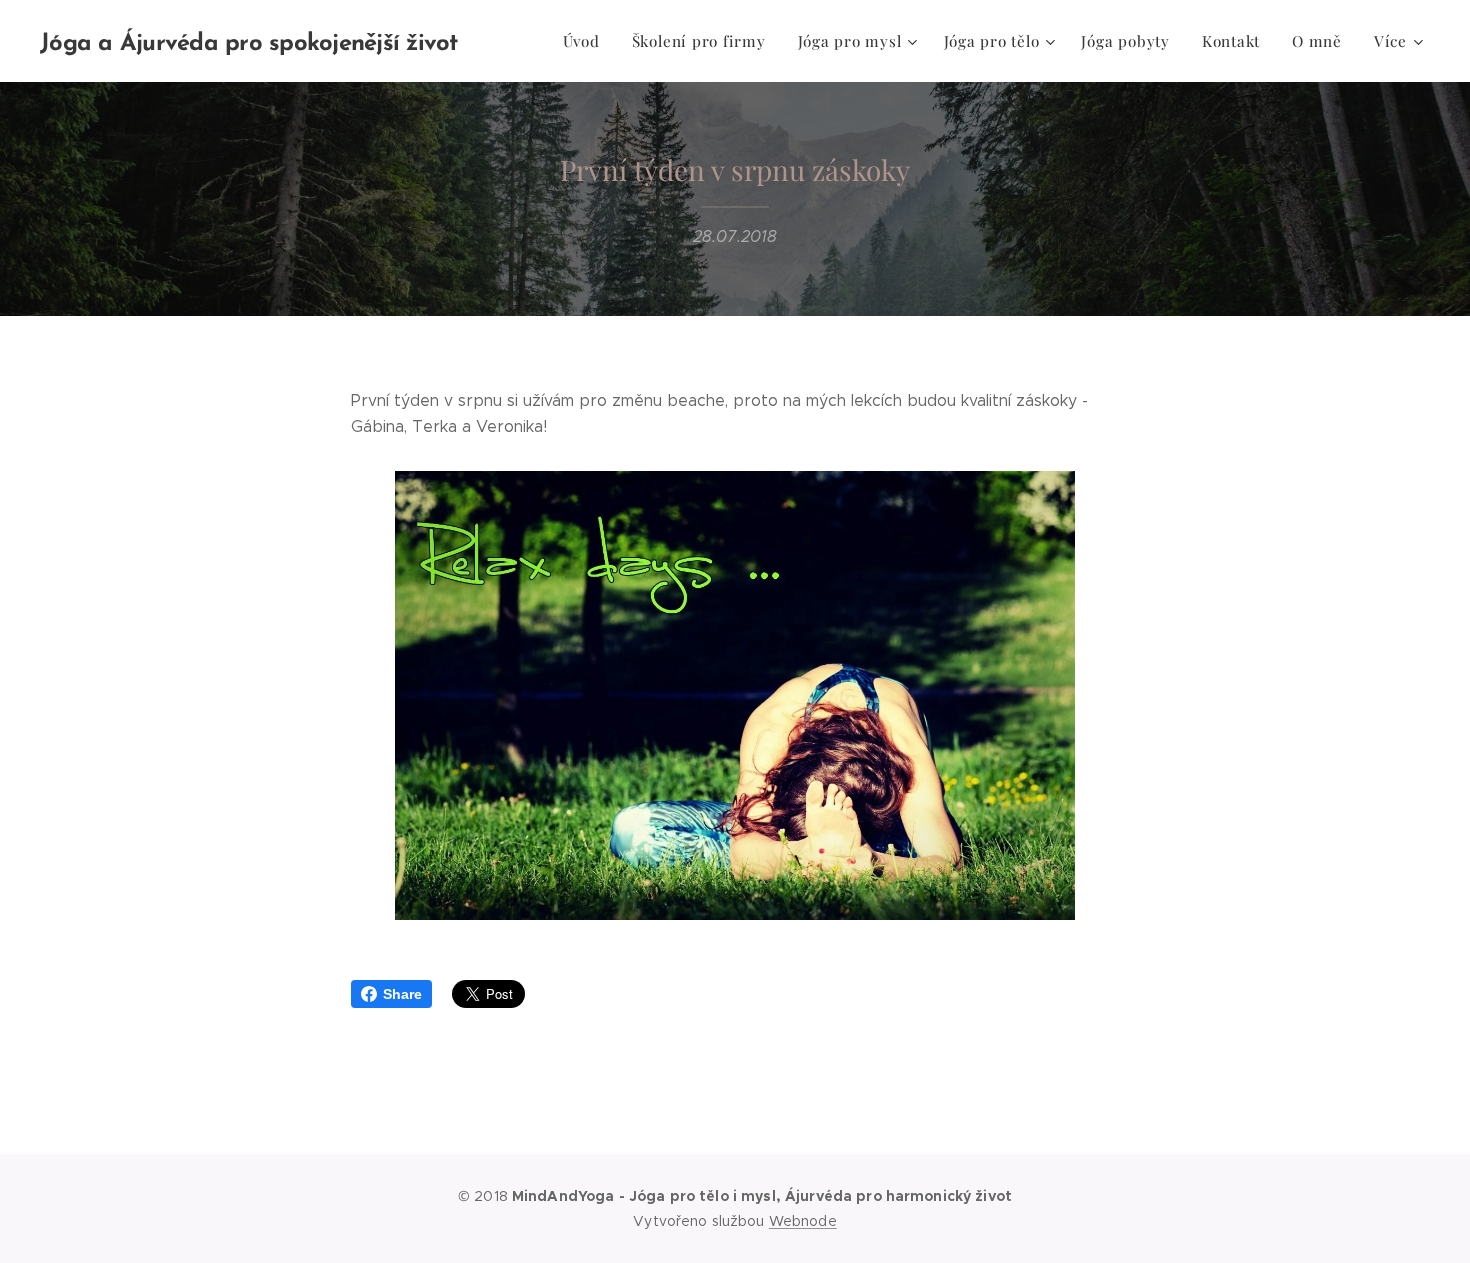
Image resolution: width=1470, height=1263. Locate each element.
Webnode (803, 1221)
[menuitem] (587, 41)
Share (402, 994)
